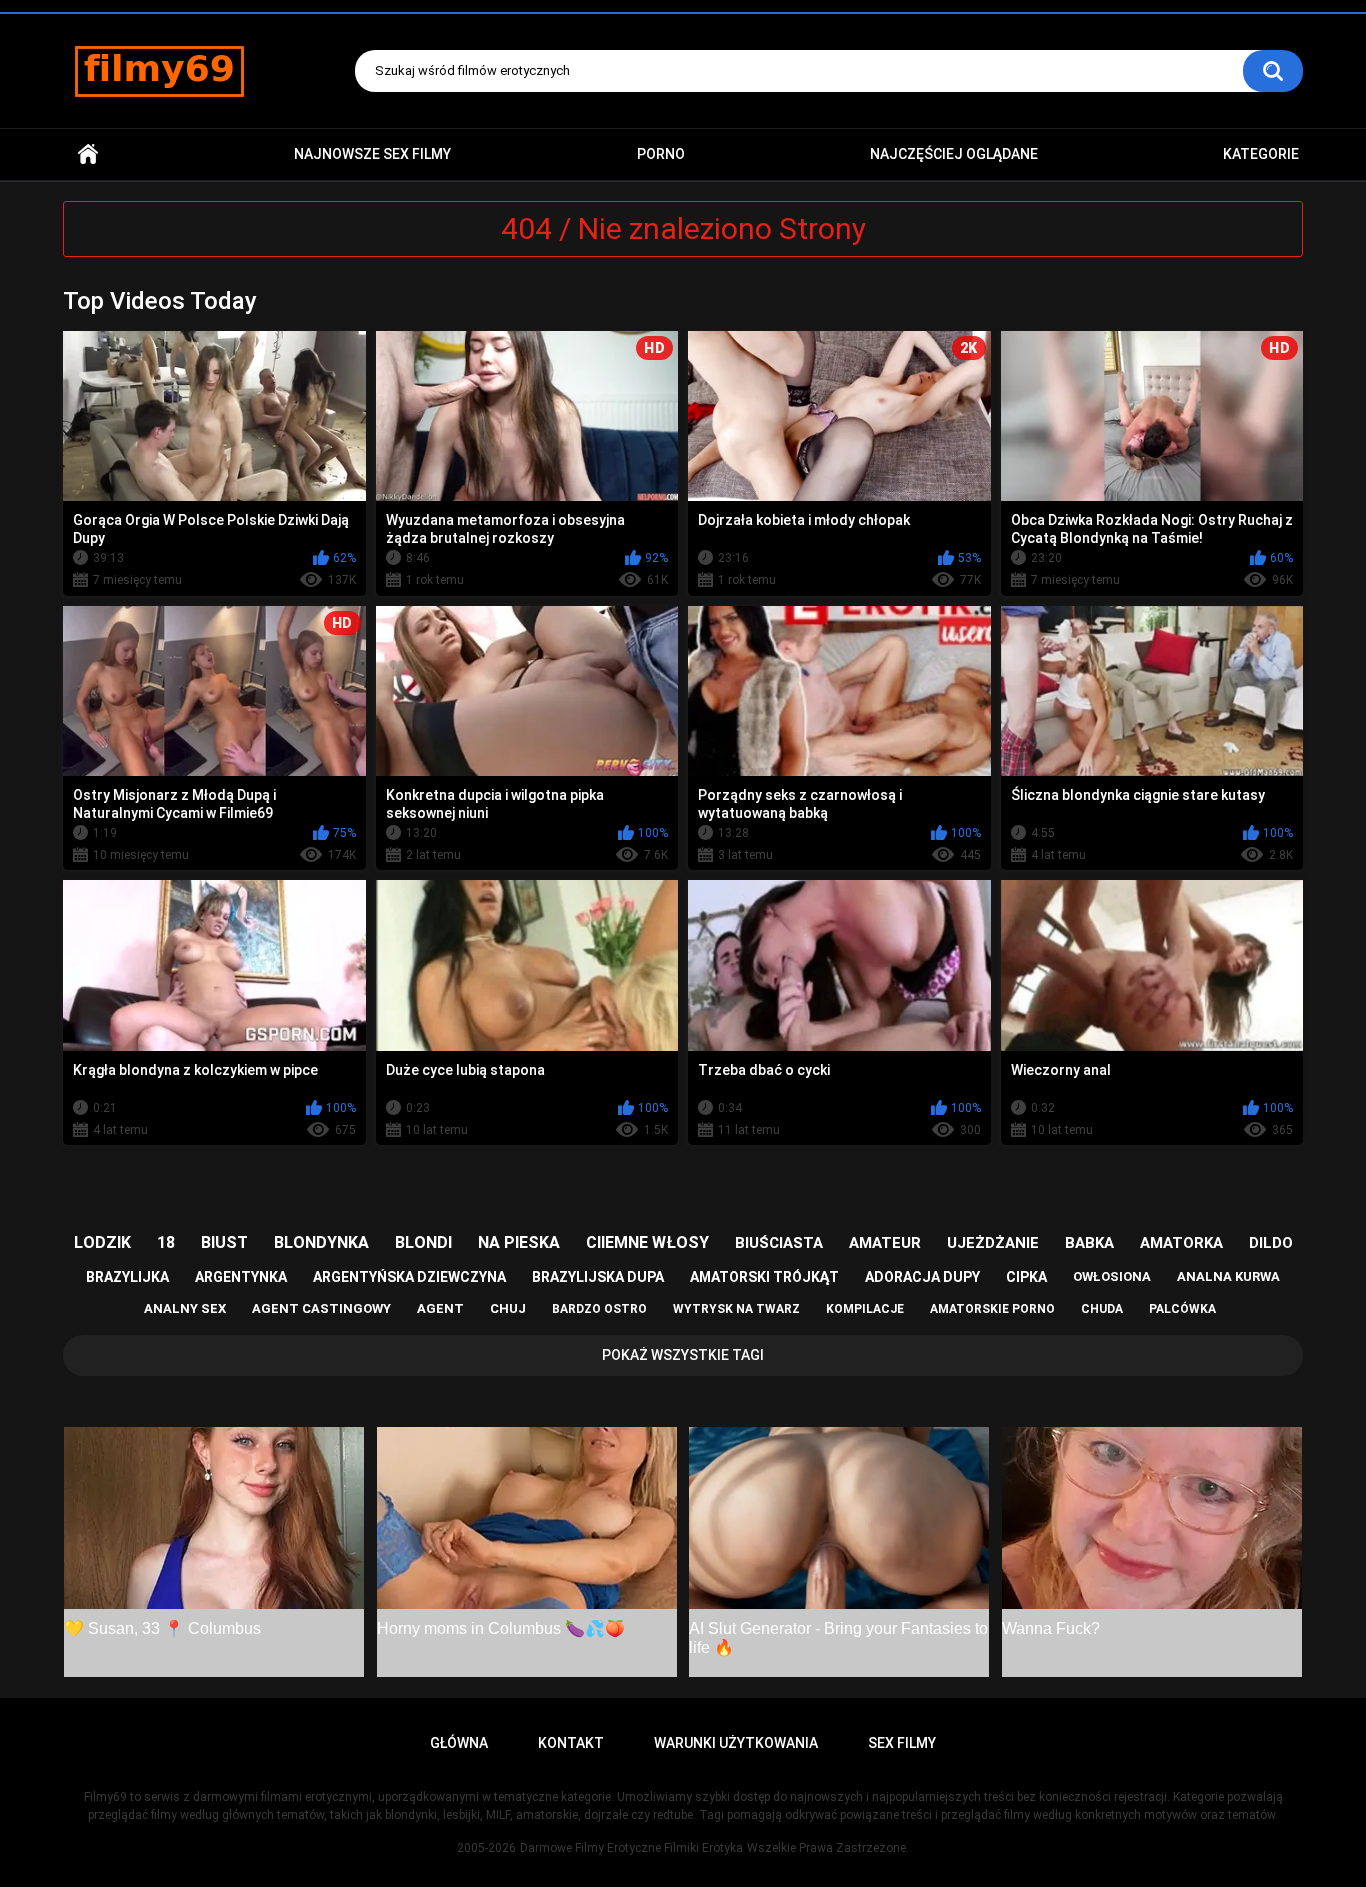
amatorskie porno (992, 1309)
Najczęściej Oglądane (954, 154)
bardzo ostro (599, 1309)
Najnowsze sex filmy (372, 154)
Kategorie (1261, 154)
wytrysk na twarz (736, 1309)
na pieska (519, 1242)
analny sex (185, 1308)
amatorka (1181, 1243)
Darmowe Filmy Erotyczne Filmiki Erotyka (631, 1848)
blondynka (321, 1242)
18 (166, 1242)
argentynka (241, 1277)
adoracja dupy (922, 1277)
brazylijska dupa (598, 1277)
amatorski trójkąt (764, 1277)
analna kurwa (1228, 1276)
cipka (1026, 1277)
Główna (88, 154)
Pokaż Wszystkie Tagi (683, 1355)
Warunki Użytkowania (736, 1743)
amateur (885, 1243)
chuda (1102, 1309)
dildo (1271, 1243)
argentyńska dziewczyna (409, 1277)
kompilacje (865, 1309)
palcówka (1182, 1309)
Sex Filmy (902, 1743)
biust (224, 1242)
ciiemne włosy (647, 1242)
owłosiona (1112, 1276)
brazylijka (127, 1277)
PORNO (661, 154)
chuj (508, 1308)
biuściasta (779, 1243)
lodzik (102, 1242)
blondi (423, 1242)
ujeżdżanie (993, 1243)
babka (1089, 1243)
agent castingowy (321, 1308)
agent (440, 1308)
